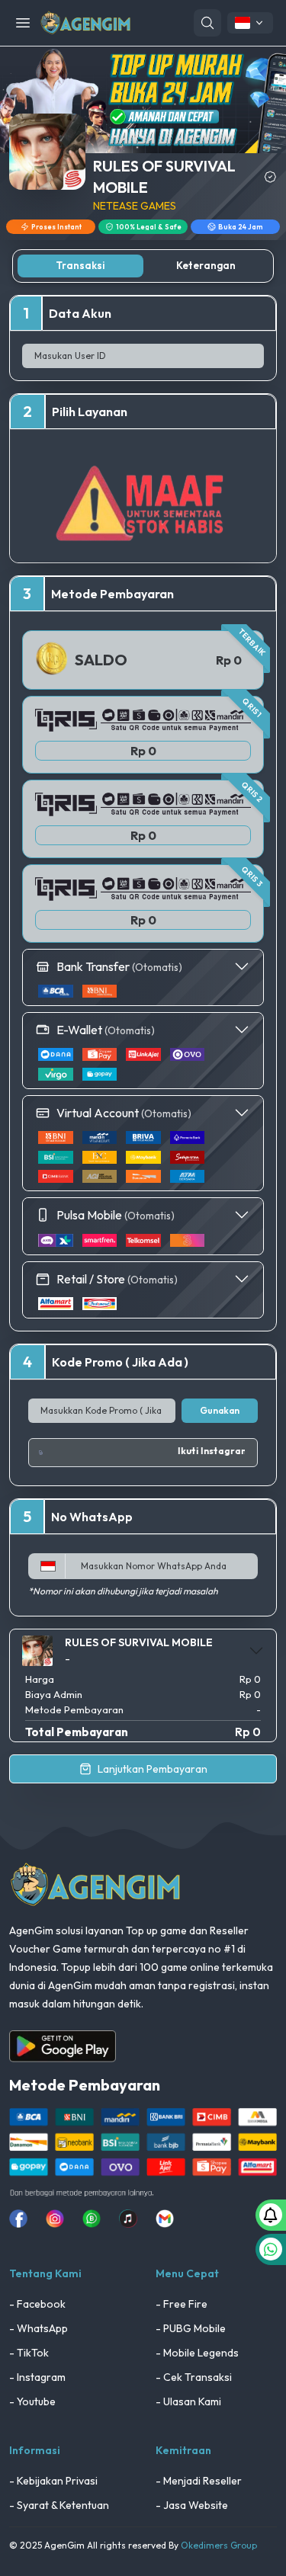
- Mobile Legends (197, 2353)
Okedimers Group (219, 2545)
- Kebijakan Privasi (53, 2481)
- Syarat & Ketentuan (59, 2505)
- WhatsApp (39, 2328)
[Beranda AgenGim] (85, 22)
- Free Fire (182, 2304)
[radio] (143, 735)
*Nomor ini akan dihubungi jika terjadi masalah (123, 1591)
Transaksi (80, 265)
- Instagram (37, 2377)
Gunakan (220, 1410)
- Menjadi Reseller (199, 2481)
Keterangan (206, 265)
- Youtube (32, 2401)
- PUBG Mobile (191, 2328)
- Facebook (37, 2304)
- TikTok (29, 2353)
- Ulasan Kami (188, 2401)
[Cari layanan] (207, 23)
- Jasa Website (192, 2505)
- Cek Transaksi (194, 2377)
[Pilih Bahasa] (250, 23)
